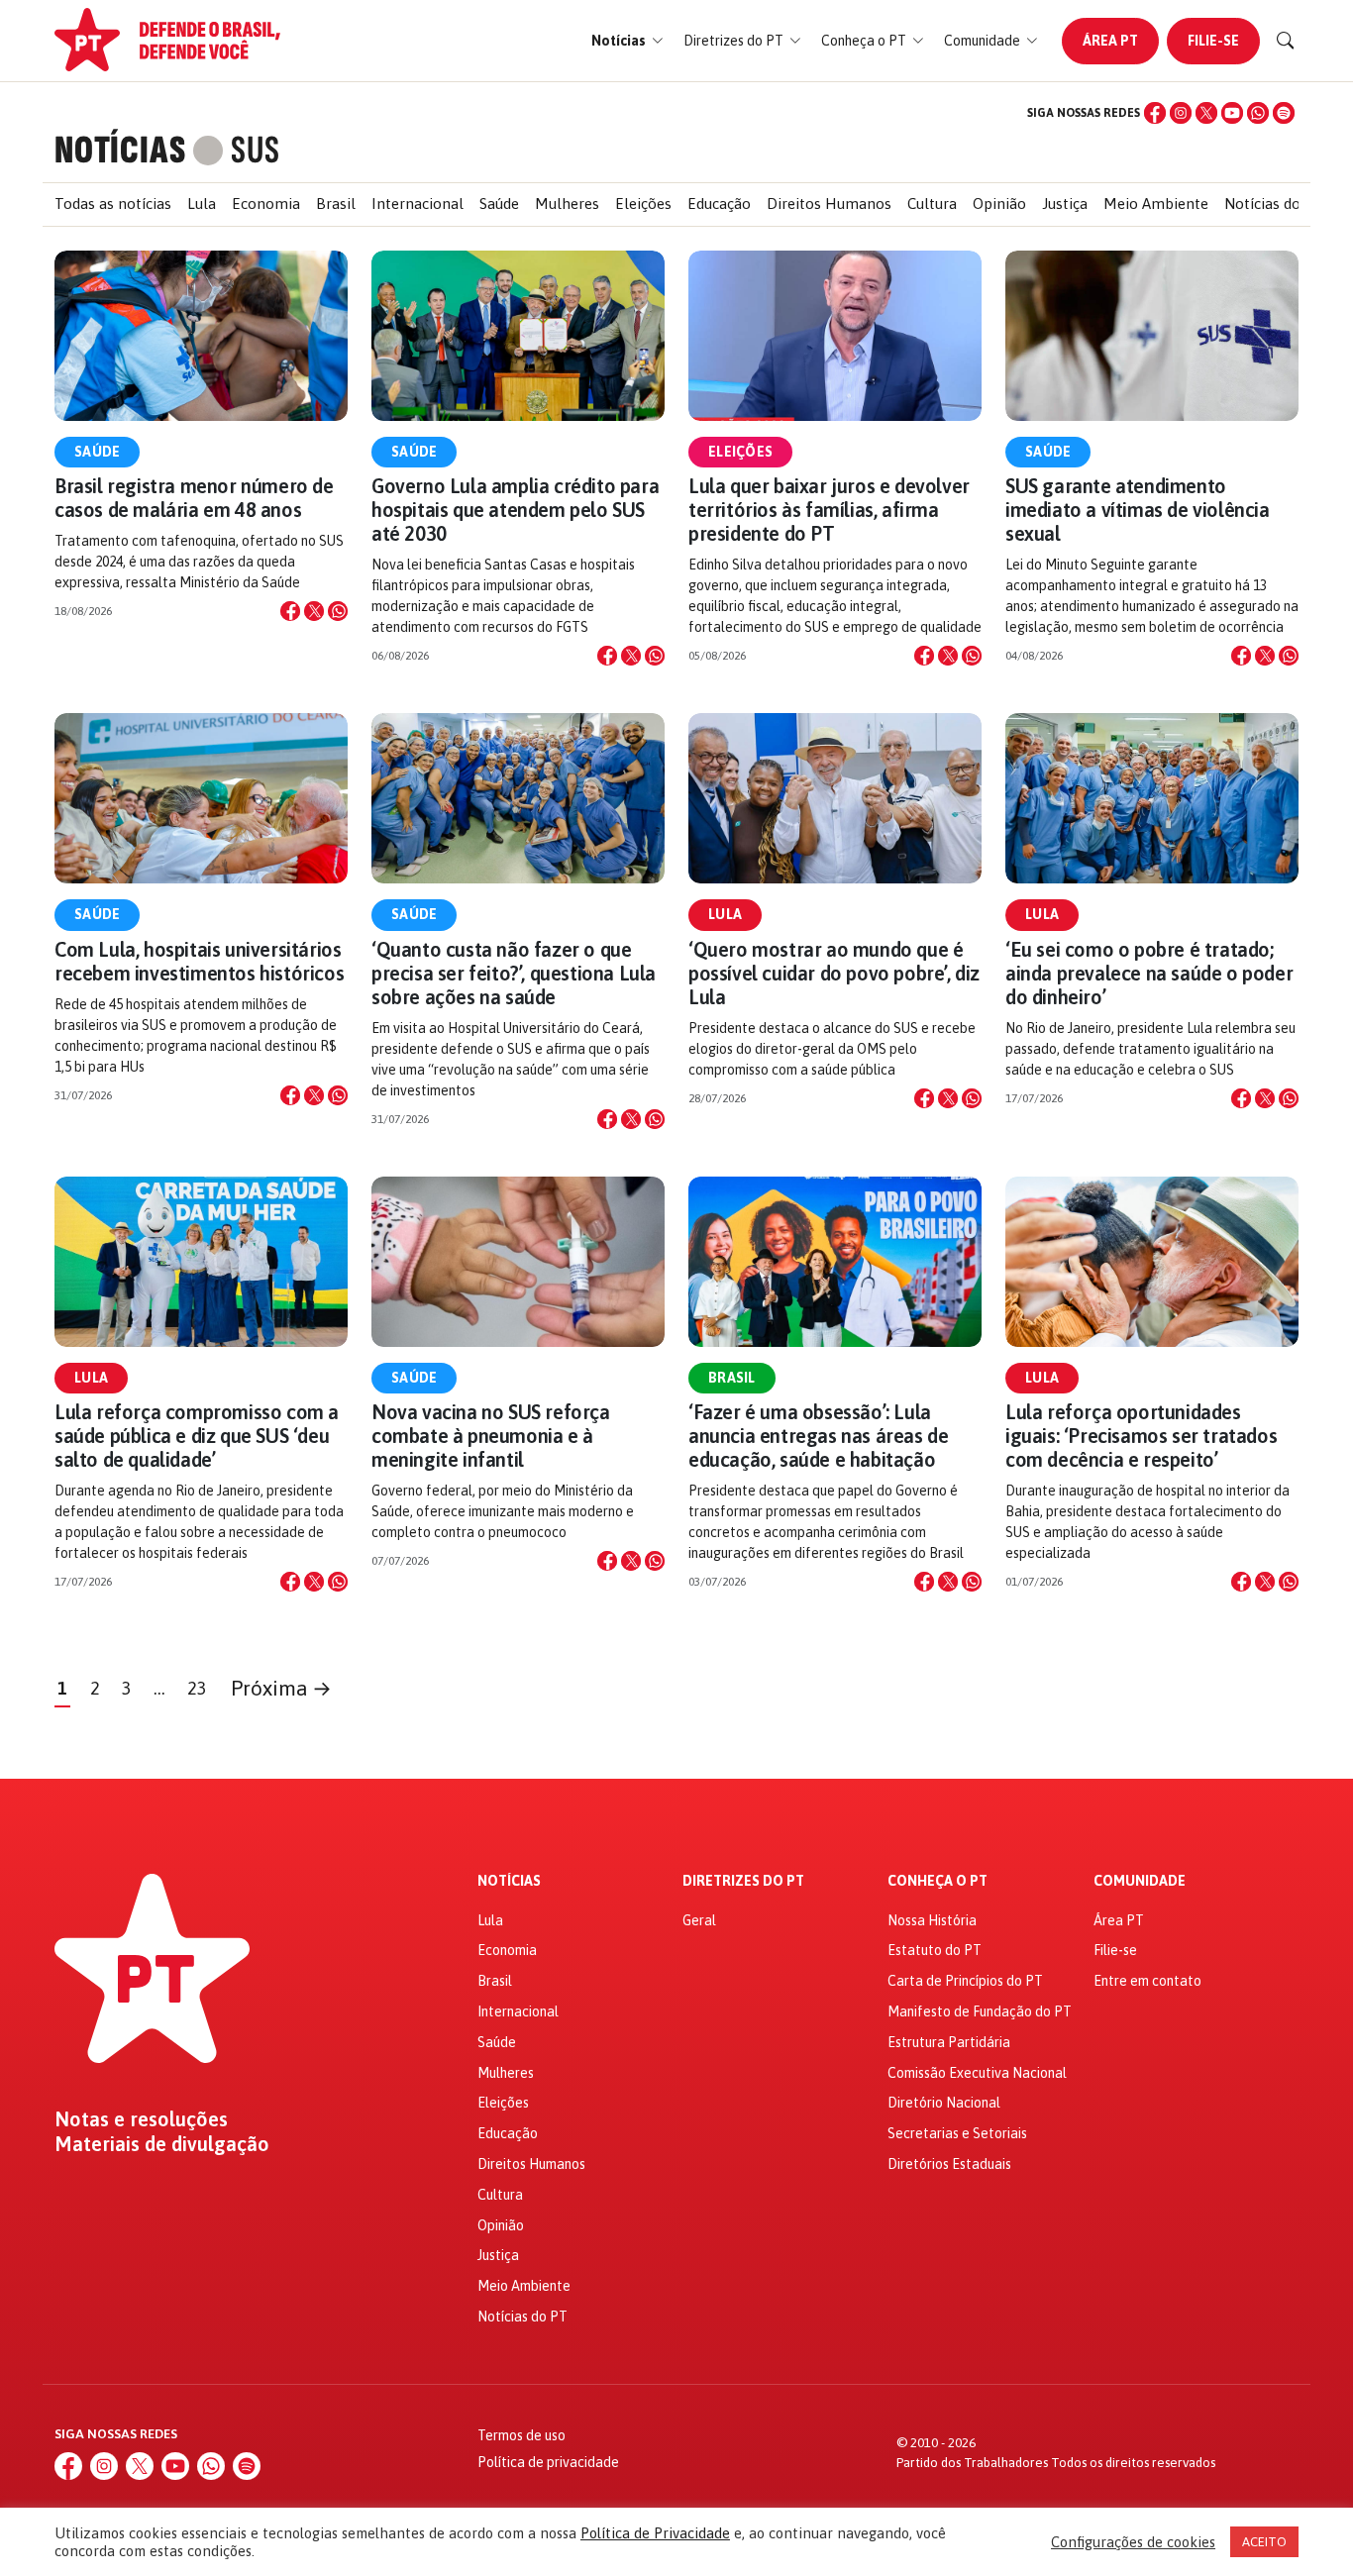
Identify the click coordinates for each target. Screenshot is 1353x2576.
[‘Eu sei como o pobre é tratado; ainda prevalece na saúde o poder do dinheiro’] (1152, 798)
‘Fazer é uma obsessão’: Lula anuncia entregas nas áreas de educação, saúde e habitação (818, 1436)
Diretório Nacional (944, 2103)
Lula (202, 204)
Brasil (336, 204)
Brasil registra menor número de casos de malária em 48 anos (194, 498)
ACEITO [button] (1264, 2542)
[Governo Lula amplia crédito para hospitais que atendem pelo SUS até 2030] (518, 336)
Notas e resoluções (141, 2119)
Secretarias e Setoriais (957, 2133)
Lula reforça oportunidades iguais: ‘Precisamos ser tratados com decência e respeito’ (1141, 1436)
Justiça (1065, 204)
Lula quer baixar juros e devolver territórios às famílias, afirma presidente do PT (829, 510)
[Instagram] (1181, 113)
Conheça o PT (937, 1881)
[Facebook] (1155, 113)
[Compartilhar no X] (314, 611)
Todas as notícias (113, 204)
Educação (719, 204)
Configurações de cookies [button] (1133, 2542)
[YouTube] (1232, 113)
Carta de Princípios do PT (965, 1981)
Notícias (509, 1881)
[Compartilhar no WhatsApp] (338, 611)
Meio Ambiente (1156, 204)
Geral (699, 1920)
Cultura (932, 204)
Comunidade (1140, 1881)
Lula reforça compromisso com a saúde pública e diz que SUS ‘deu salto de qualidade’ (197, 1436)
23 (197, 1688)
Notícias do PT (1274, 204)
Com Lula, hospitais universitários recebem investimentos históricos (199, 961)
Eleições (643, 204)
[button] (627, 41)
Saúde (499, 204)
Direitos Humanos (829, 204)
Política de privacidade (548, 2462)
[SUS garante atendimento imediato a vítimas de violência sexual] (1152, 336)
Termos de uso (521, 2435)
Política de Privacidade (655, 2533)
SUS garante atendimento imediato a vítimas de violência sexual (1138, 510)
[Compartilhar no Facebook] (290, 611)
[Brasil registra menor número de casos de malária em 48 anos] (201, 336)
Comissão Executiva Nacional (977, 2073)
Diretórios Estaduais (949, 2164)
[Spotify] (1284, 113)
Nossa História (932, 1920)
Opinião (999, 204)
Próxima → (281, 1688)
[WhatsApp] (1258, 113)
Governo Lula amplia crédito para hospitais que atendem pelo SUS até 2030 (515, 510)
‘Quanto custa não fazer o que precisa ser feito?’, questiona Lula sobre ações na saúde (514, 973)
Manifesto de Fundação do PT (980, 2011)
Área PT (1110, 41)
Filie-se (1213, 41)
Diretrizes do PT (743, 1881)
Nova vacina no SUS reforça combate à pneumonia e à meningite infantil (491, 1436)
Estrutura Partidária (949, 2042)
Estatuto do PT (935, 1950)
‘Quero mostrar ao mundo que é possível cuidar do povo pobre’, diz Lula (834, 973)
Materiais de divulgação (162, 2144)
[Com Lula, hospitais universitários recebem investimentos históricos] (201, 798)
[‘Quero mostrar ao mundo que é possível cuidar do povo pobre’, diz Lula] (835, 798)
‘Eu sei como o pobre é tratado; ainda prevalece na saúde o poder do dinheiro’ (1149, 973)
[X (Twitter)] (1206, 113)
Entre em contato (1147, 1981)
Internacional (417, 204)
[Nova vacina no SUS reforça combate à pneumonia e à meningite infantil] (518, 1262)
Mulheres (567, 204)
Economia (266, 204)
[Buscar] (1286, 41)
